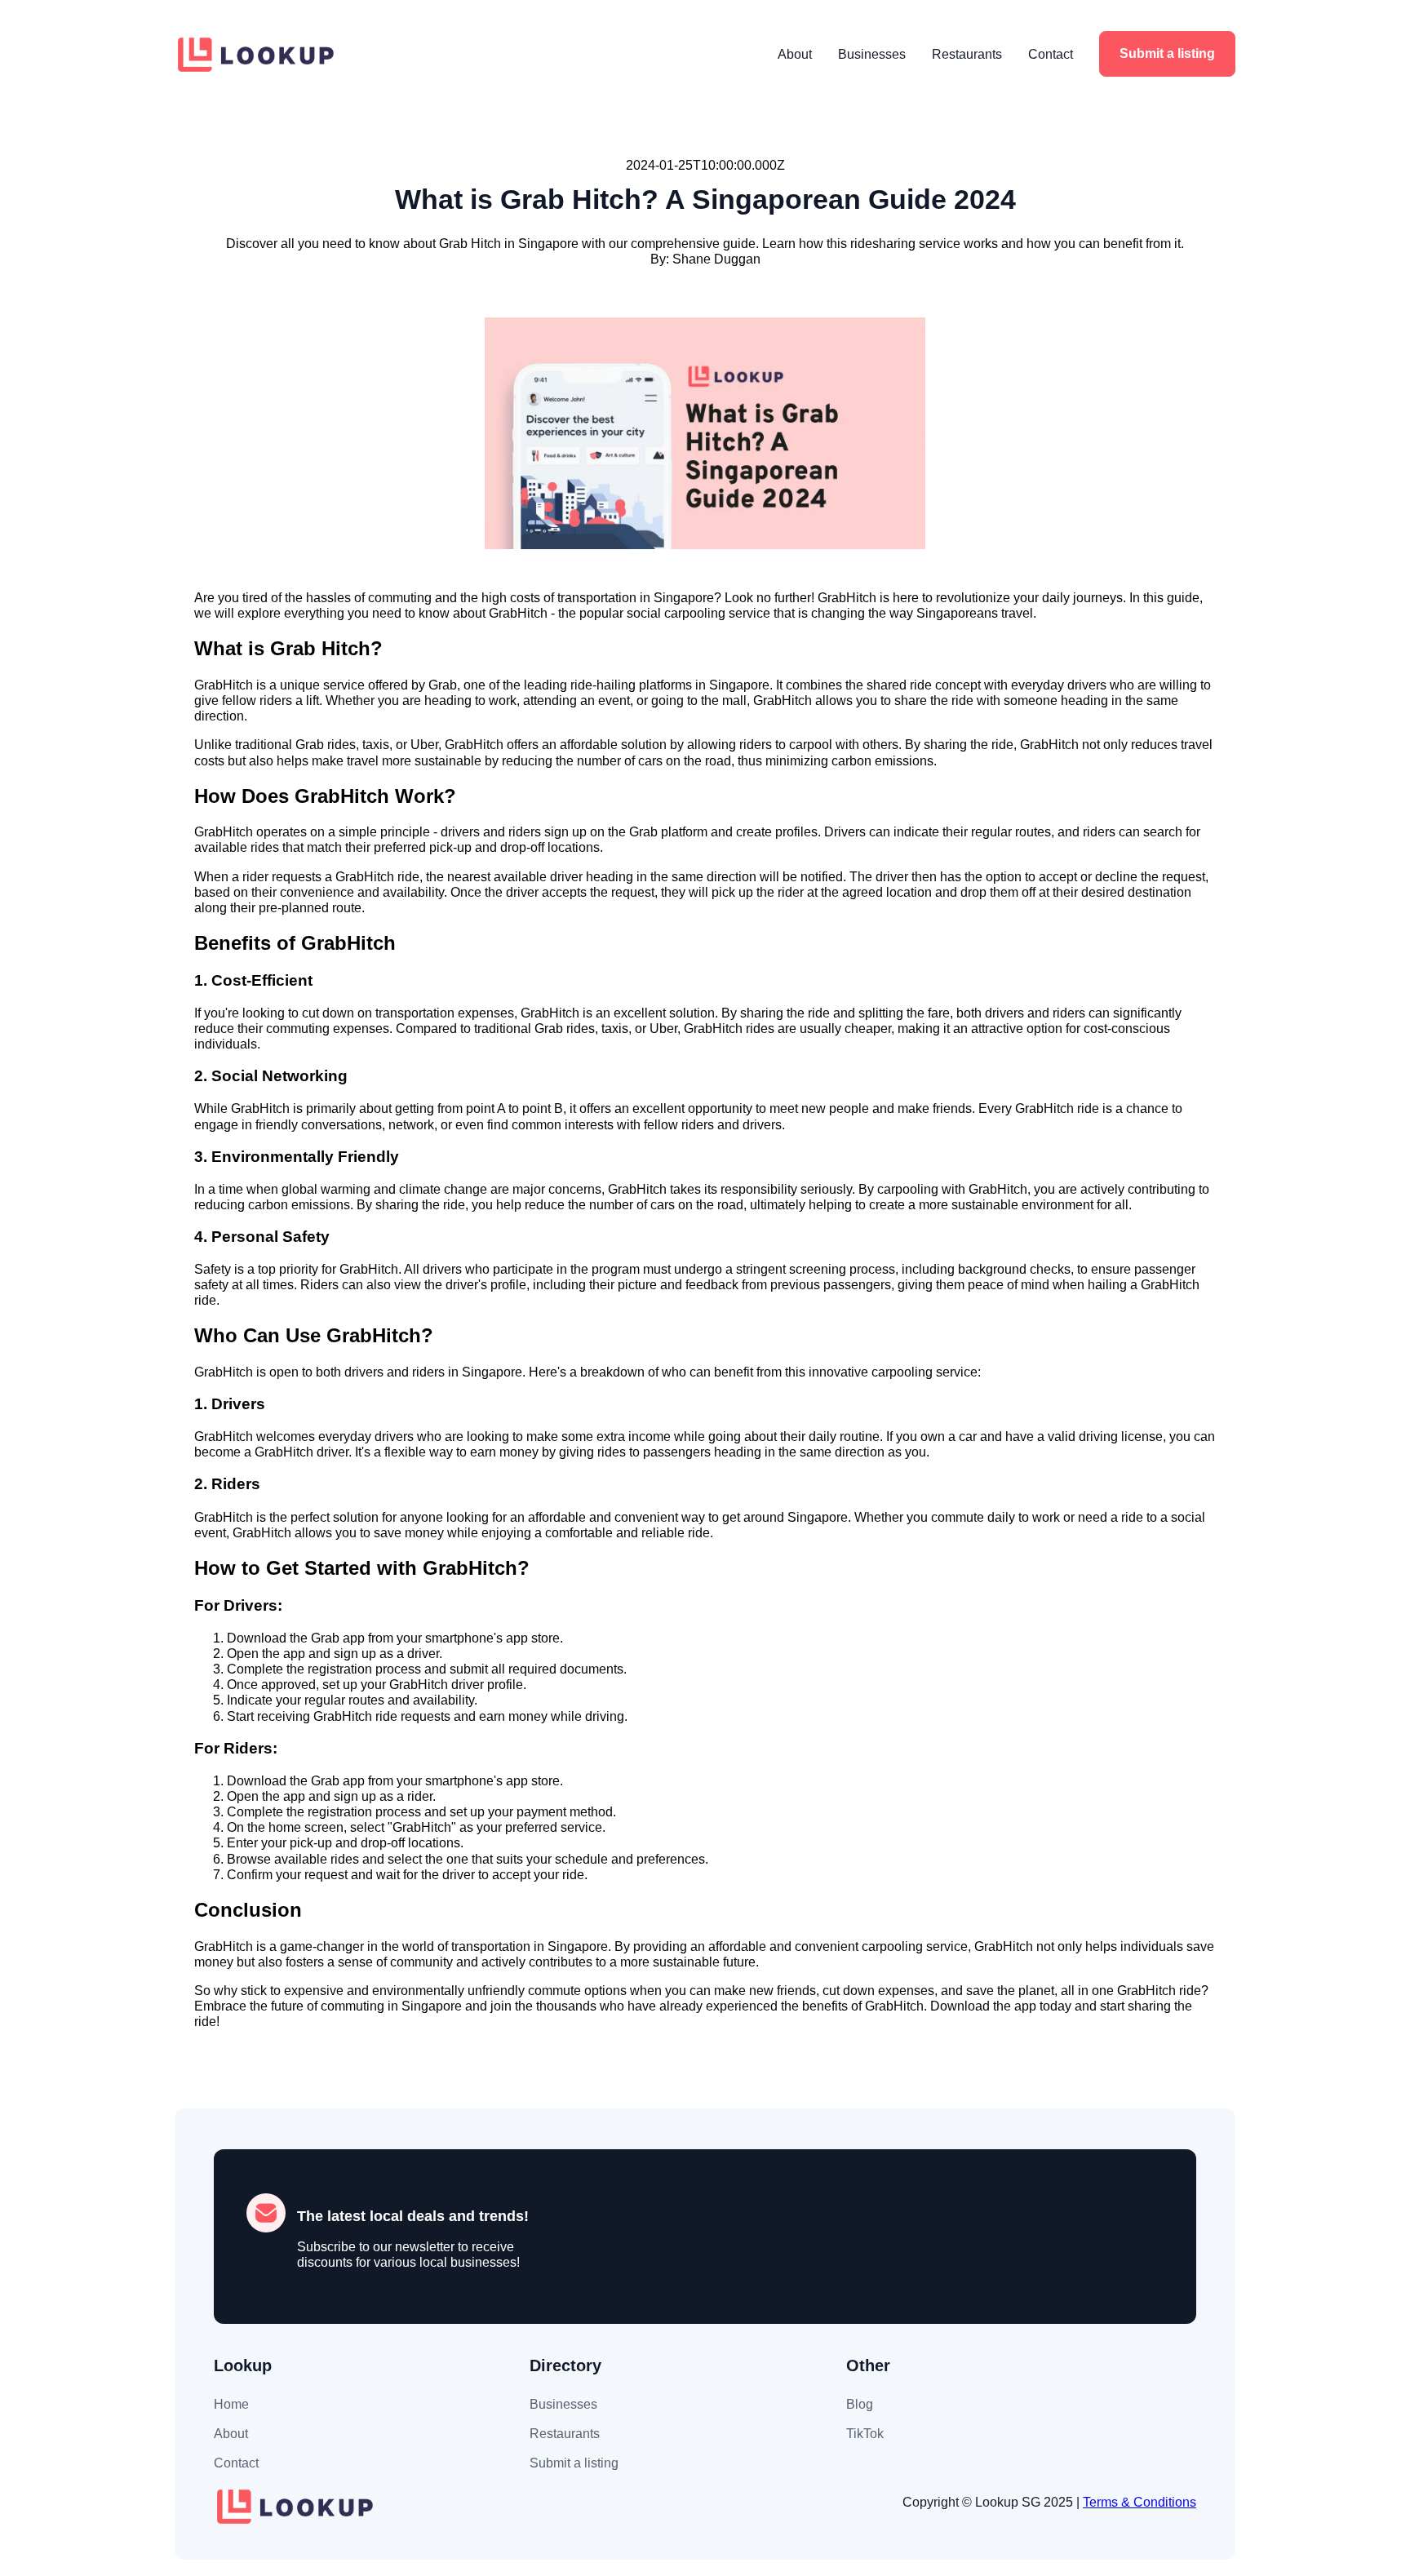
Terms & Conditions (1140, 2502)
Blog (860, 2404)
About (795, 54)
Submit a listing (1167, 53)
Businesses (872, 54)
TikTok (865, 2434)
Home (231, 2404)
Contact (1051, 54)
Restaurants (967, 54)
